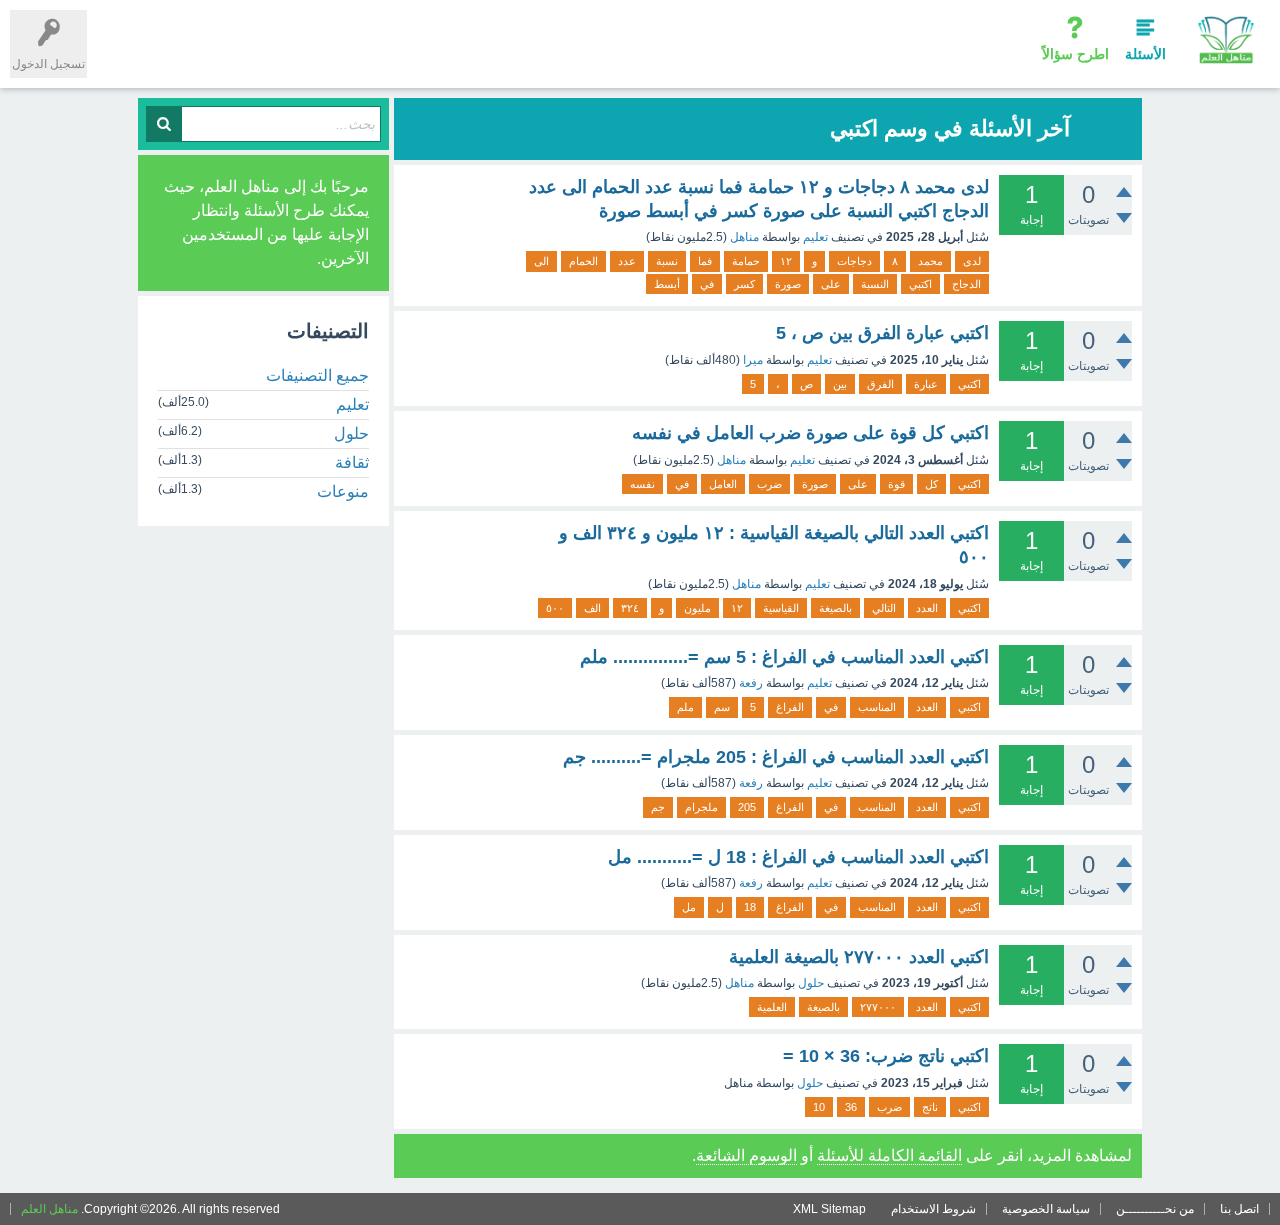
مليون (697, 608)
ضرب (769, 484)
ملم (685, 707)
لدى (972, 261)
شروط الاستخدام (933, 1209)
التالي (884, 608)
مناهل (744, 237)
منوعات (343, 491)
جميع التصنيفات (317, 375)
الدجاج (966, 284)
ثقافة (352, 462)
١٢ (737, 608)
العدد (927, 608)
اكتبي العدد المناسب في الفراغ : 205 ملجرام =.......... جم (776, 757)
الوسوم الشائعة (746, 1155)
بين (840, 384)
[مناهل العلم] (1226, 39)
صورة (788, 284)
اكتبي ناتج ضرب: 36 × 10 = (886, 1056)
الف (592, 608)
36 (851, 1107)
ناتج (930, 1107)
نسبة (667, 261)
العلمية (772, 1007)
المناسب (877, 707)
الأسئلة (1145, 54)
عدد (627, 261)
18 (750, 907)
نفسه (642, 484)
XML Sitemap (829, 1209)
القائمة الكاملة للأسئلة (889, 1155)
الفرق (880, 384)
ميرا (753, 360)
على (831, 284)
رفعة (751, 683)
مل (689, 907)
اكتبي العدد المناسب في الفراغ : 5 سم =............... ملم (784, 657)
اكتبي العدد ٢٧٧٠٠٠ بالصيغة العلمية (859, 957)
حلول (811, 983)
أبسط (667, 284)
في (707, 284)
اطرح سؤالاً (1075, 54)
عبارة (926, 384)
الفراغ (790, 707)
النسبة (875, 284)
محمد (930, 261)
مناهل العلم (49, 1209)
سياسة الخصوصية (1046, 1209)
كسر (744, 284)
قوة (896, 484)
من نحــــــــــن (1155, 1209)
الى (541, 261)
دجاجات (854, 261)
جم (658, 807)
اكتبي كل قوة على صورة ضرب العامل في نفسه (810, 433)
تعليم (815, 237)
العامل (723, 484)
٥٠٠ (555, 608)
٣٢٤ (630, 608)
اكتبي (920, 284)
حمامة (746, 261)
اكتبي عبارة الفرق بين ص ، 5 (882, 333)
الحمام (583, 261)
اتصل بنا (1239, 1209)
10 (819, 1107)
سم (722, 707)
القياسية (781, 608)
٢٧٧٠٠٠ (878, 1007)
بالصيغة (835, 608)
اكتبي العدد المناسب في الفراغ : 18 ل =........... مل (798, 857)
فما (705, 261)
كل (931, 484)
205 (747, 807)
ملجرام (701, 807)
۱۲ (786, 261)
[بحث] (164, 124)
